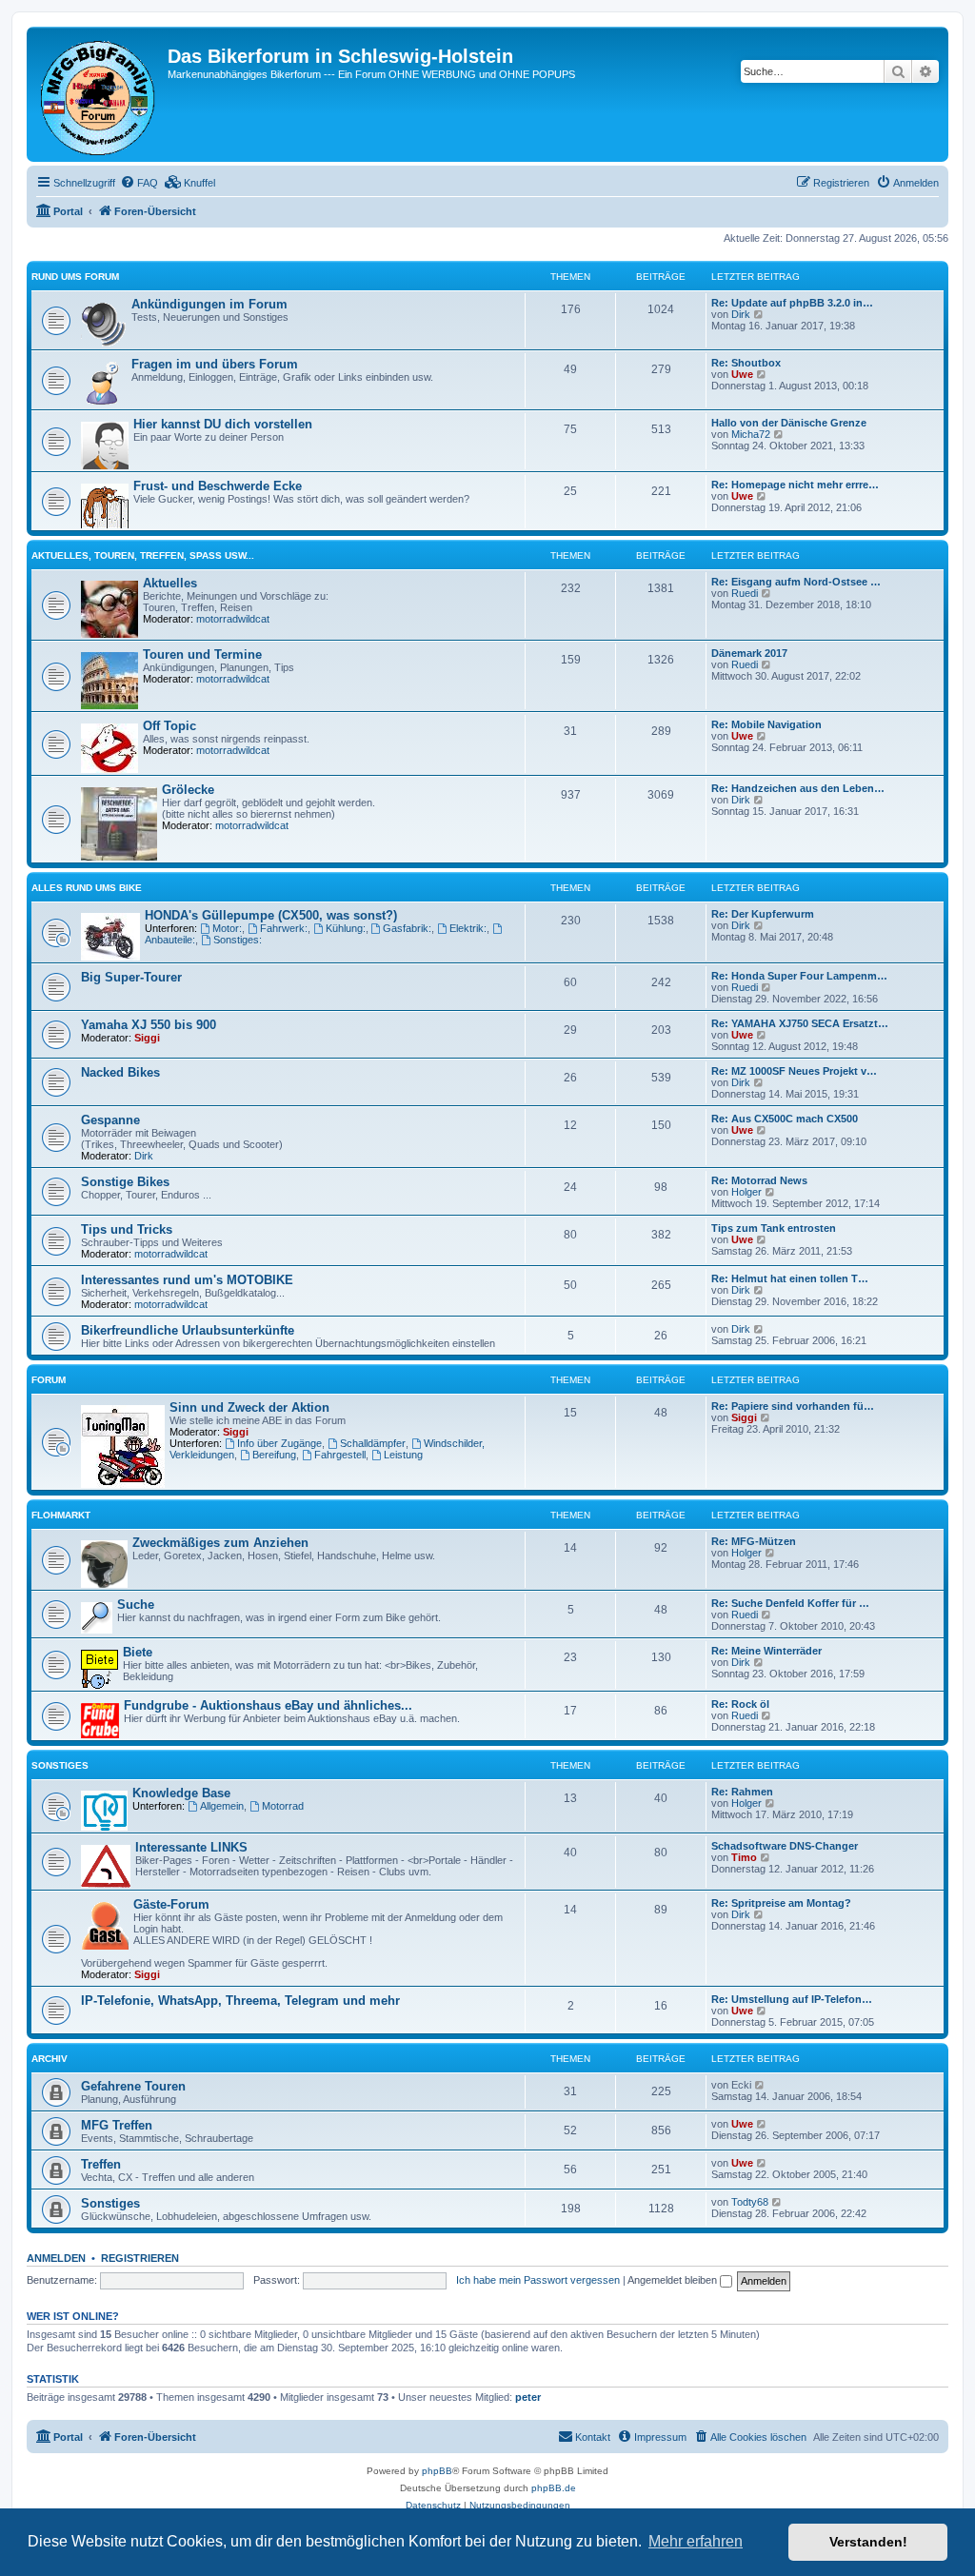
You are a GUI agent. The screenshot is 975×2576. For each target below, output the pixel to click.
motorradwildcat (233, 619)
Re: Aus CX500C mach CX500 (785, 1119)
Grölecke (188, 790)
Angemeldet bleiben (674, 2280)
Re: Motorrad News (759, 1180)
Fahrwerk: (284, 928)
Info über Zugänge (279, 1443)
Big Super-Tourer (131, 977)
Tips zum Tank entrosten (774, 1228)
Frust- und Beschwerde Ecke (218, 486)
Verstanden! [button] (868, 2542)
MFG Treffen (117, 2125)
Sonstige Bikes (125, 1182)
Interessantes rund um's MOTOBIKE (187, 1280)
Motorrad (283, 1806)
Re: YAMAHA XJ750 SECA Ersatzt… (800, 1023)
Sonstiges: (238, 940)
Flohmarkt (61, 1515)
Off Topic (169, 726)
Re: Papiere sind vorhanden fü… (793, 1406)
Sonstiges (60, 1765)
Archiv (50, 2059)
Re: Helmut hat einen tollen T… (790, 1278)
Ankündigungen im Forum (209, 304)
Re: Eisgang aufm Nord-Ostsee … (796, 582)
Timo (744, 1857)
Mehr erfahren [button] (696, 2541)
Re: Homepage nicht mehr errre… (795, 485)
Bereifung (274, 1455)
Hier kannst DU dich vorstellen (223, 424)
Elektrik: (468, 928)
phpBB (437, 2471)
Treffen (101, 2164)
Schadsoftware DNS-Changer (785, 1846)
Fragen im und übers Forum (215, 364)
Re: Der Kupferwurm (763, 914)
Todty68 (750, 2202)
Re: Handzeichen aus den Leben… (798, 788)
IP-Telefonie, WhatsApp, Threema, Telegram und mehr (240, 2001)
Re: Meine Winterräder (766, 1651)
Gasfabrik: (407, 928)
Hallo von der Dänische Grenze (789, 423)
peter (528, 2397)
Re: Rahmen (742, 1792)
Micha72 (751, 434)
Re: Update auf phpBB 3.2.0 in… (792, 303)
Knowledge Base (181, 1793)
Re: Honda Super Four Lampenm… (799, 976)
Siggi (147, 1038)
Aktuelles (170, 583)
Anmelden (56, 2258)
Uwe (742, 374)
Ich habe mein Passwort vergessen (538, 2280)
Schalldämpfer (373, 1443)
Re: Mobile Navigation (766, 724)
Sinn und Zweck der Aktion (249, 1407)
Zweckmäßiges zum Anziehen (220, 1543)
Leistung (403, 1455)
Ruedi (745, 593)
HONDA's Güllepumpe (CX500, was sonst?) (271, 915)
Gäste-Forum (171, 1904)
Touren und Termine (202, 654)
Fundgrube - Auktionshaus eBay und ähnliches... (268, 1705)
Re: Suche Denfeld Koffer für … (790, 1603)
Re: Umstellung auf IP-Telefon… (792, 1999)
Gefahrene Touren (133, 2086)
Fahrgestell (340, 1455)
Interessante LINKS (191, 1847)
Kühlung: (346, 928)
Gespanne (110, 1120)
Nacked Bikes (120, 1072)
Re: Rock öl (740, 1704)
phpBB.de (554, 2488)
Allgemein (222, 1806)
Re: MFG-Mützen (754, 1541)
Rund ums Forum (75, 277)
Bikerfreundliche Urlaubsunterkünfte (188, 1330)
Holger (746, 1192)
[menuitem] (139, 183)
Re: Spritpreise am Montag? (781, 1903)
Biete (138, 1652)
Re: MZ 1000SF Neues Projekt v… (794, 1071)
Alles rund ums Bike (87, 888)
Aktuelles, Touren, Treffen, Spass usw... (143, 555)
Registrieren (140, 2258)
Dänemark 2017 (749, 653)
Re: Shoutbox (746, 363)
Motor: (227, 928)
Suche (136, 1605)
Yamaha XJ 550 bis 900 (149, 1025)
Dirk (741, 314)
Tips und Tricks (127, 1229)
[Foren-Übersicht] (99, 94)
